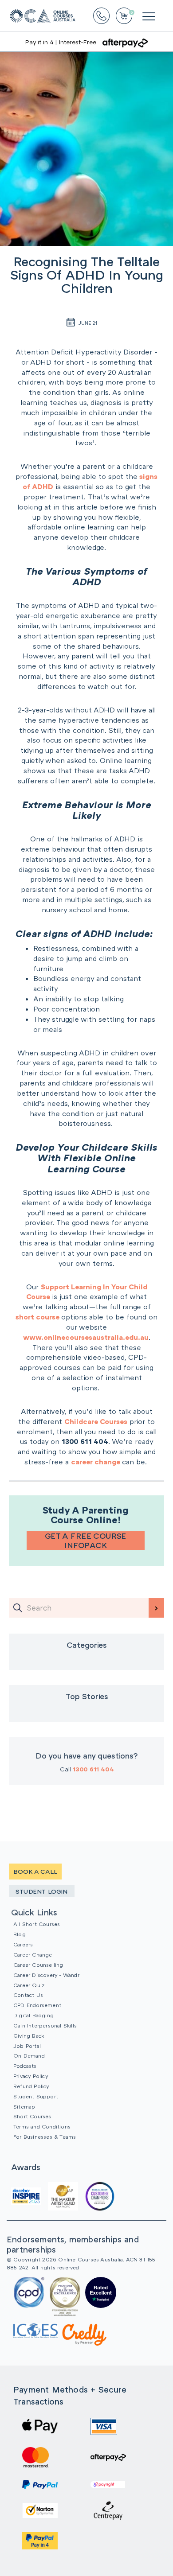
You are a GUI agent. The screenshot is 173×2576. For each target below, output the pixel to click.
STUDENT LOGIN (42, 1891)
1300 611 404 (93, 1769)
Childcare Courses (96, 1421)
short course (38, 1317)
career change (96, 1462)
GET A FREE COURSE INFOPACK (86, 1541)
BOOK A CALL (35, 1871)
